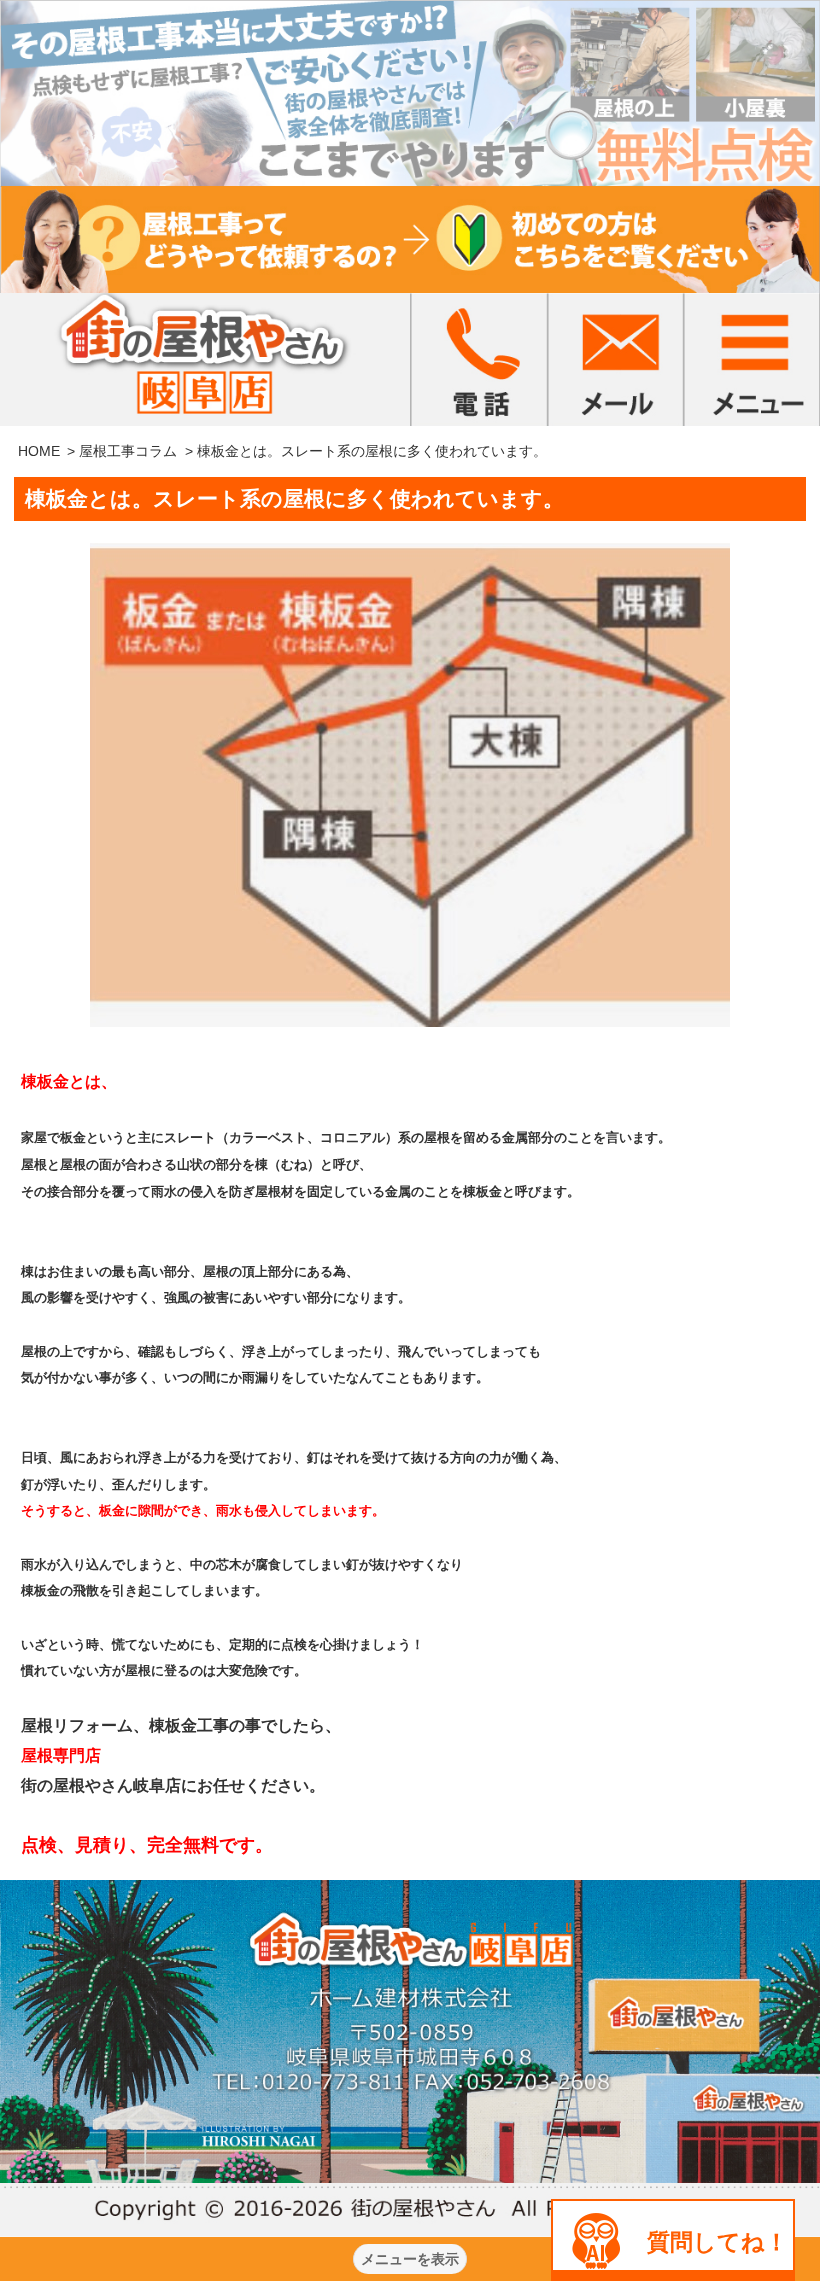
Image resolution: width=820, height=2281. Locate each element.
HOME (39, 451)
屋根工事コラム (128, 451)
